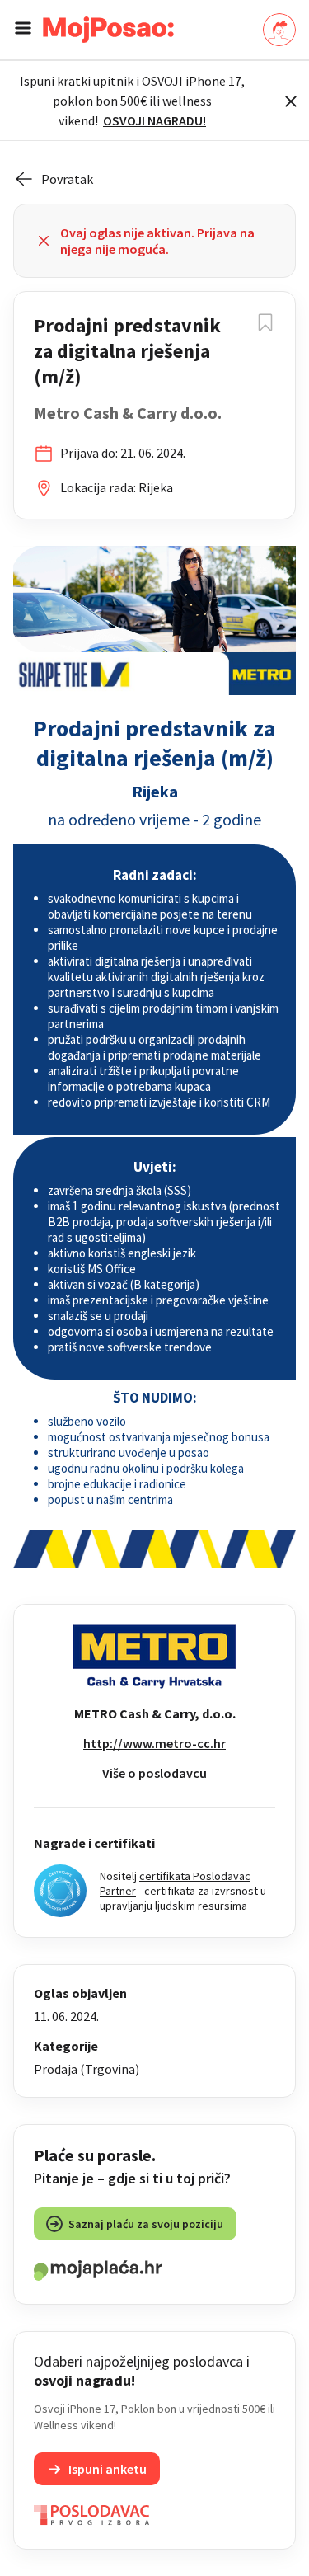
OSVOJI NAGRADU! (154, 120)
